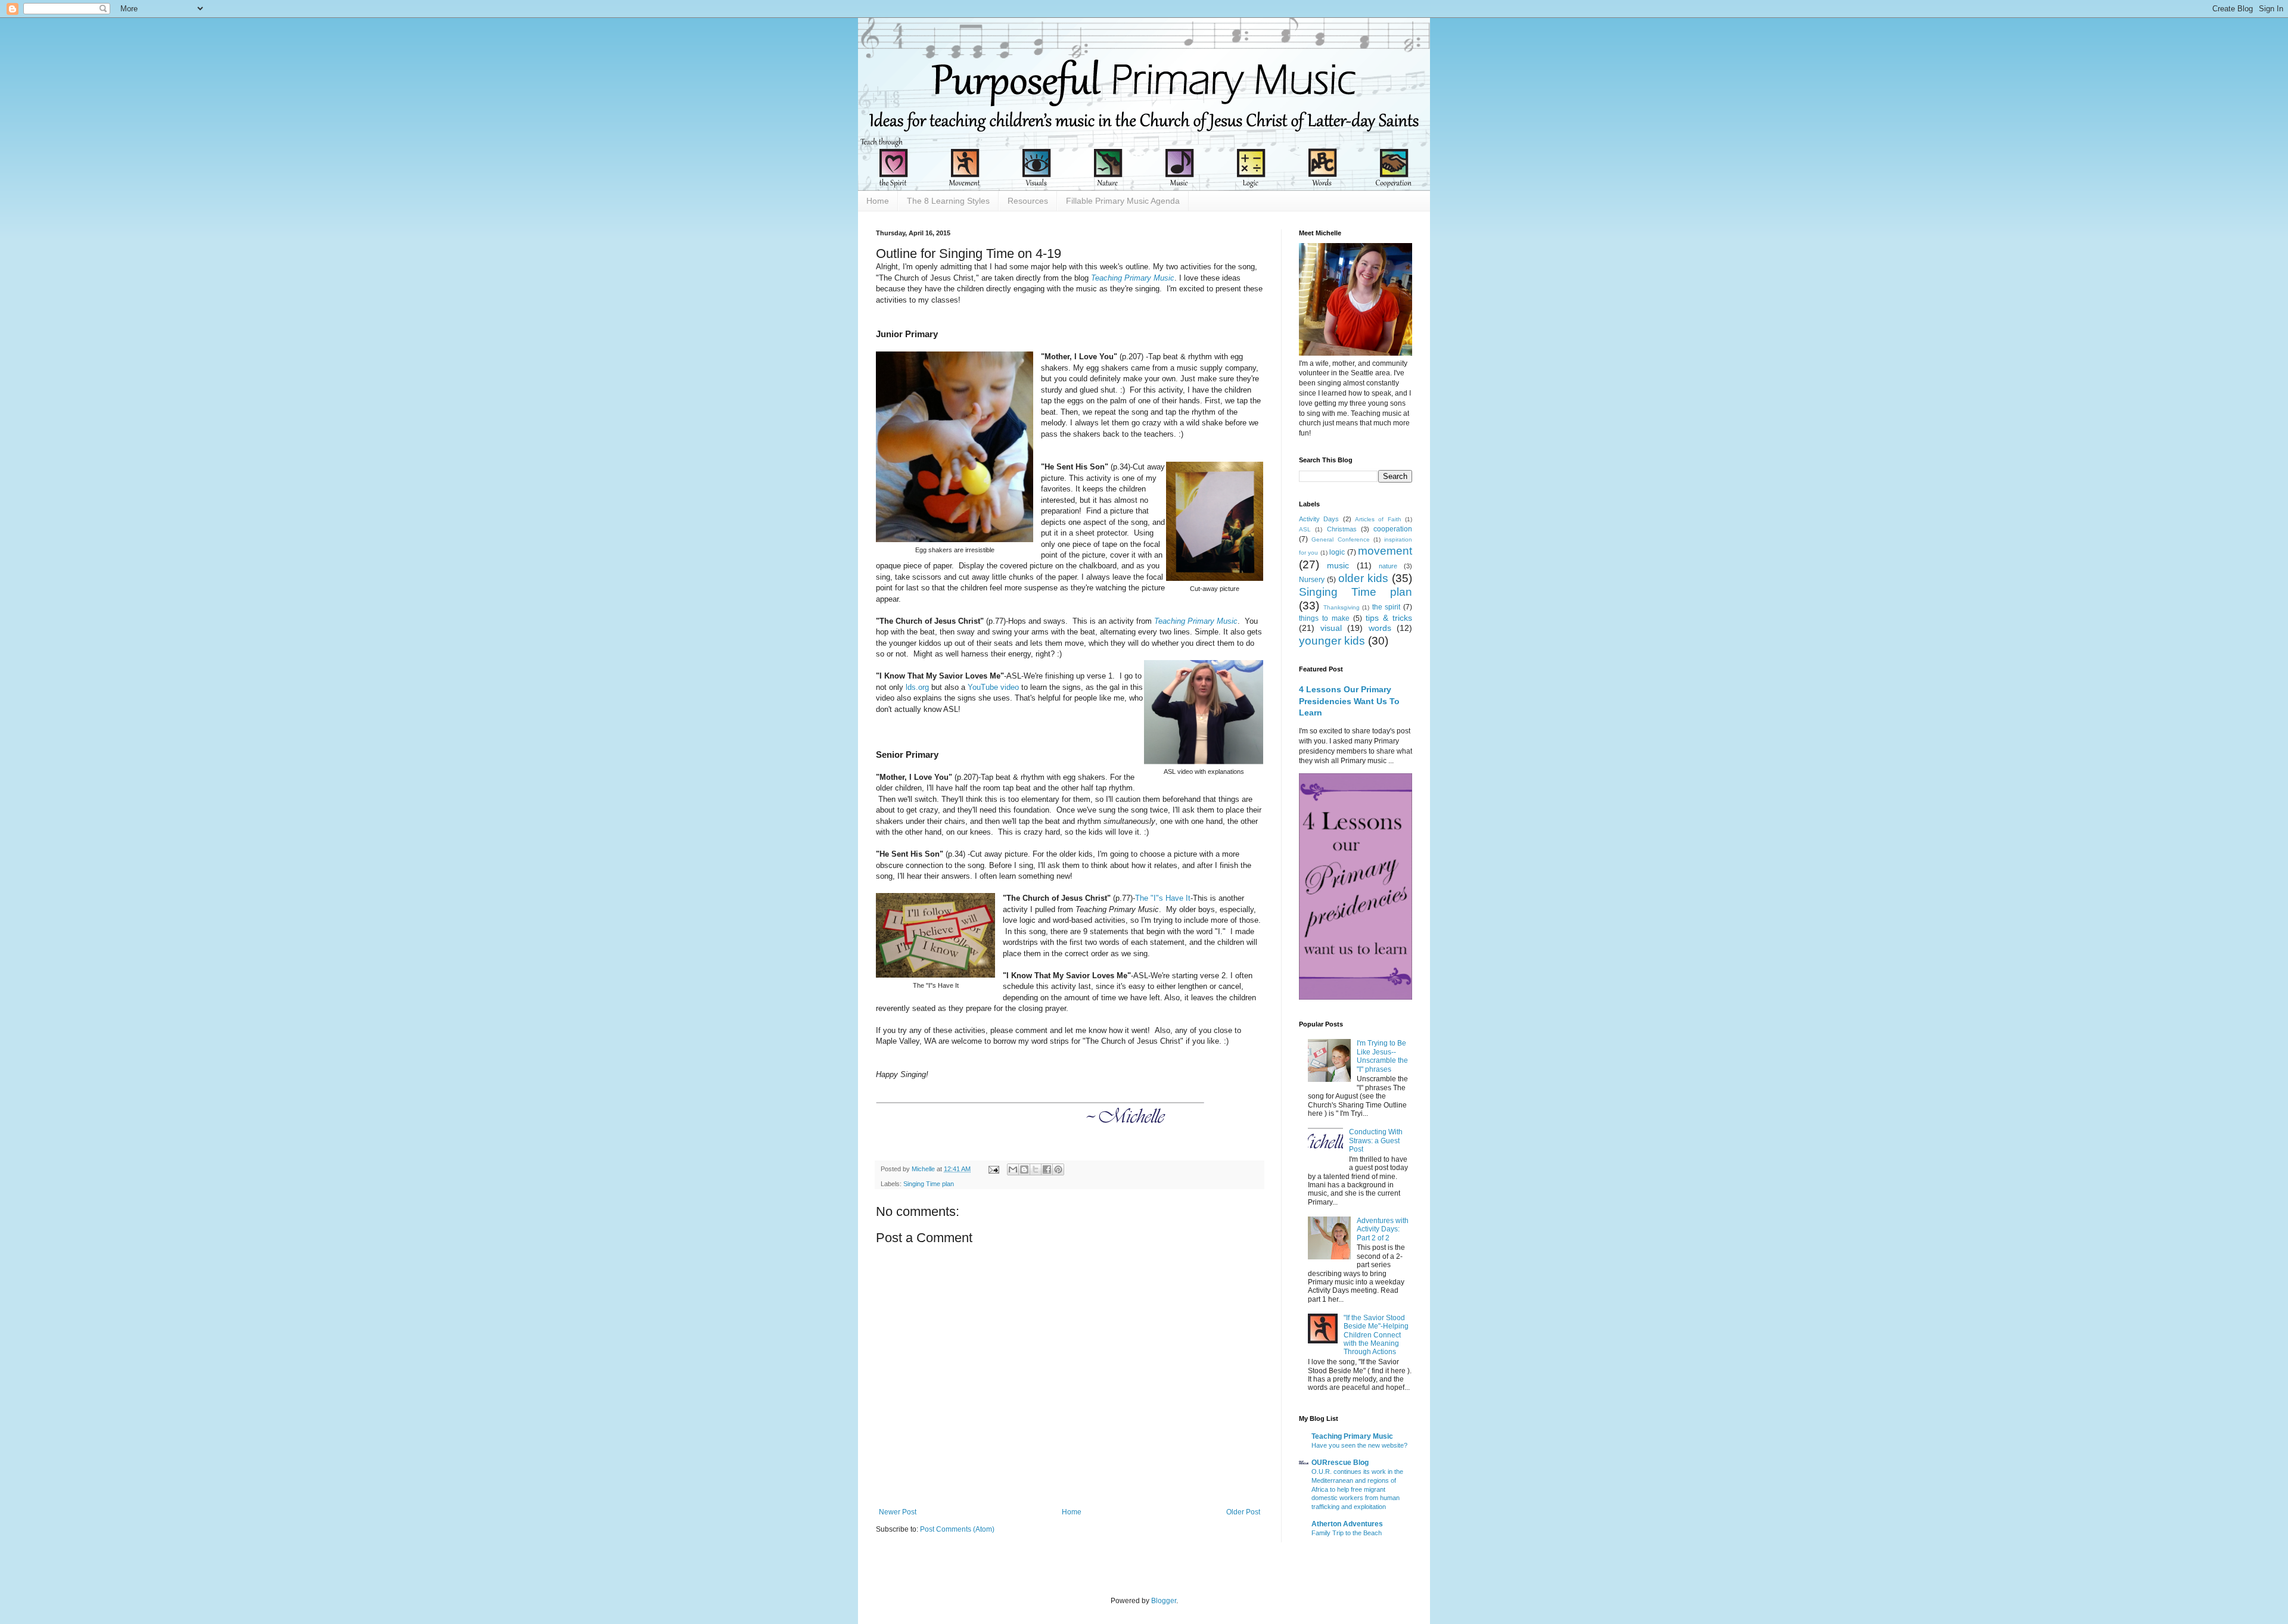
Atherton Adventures (1347, 1524)
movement (1385, 551)
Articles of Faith (1378, 519)
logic (1337, 552)
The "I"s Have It (1163, 898)
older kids (1363, 578)
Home (878, 201)
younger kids (1332, 641)
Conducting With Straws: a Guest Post (1376, 1141)
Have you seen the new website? (1359, 1445)
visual (1331, 628)
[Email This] (1013, 1169)
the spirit (1387, 607)
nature (1388, 566)
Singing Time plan (929, 1184)
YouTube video (993, 687)
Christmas (1342, 529)
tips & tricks (1389, 618)
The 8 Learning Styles (948, 201)
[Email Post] (993, 1169)
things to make (1324, 618)
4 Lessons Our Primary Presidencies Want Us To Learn (1349, 701)
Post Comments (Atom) (957, 1529)
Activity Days (1319, 519)
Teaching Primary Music (1133, 278)
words (1380, 628)
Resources (1028, 201)
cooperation (1393, 529)
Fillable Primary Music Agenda (1123, 201)
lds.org (917, 687)
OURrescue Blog (1340, 1463)
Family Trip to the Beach (1347, 1533)
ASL (1305, 529)
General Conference (1340, 539)
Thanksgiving (1342, 607)
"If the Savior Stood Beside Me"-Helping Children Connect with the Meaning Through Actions (1376, 1335)
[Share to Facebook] (1047, 1169)
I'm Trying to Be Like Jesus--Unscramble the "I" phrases (1382, 1056)
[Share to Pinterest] (1058, 1169)
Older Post (1243, 1512)
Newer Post (898, 1512)
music (1338, 565)
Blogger (1164, 1601)
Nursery (1312, 580)
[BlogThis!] (1024, 1169)
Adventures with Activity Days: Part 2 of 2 (1383, 1229)
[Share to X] (1036, 1169)
